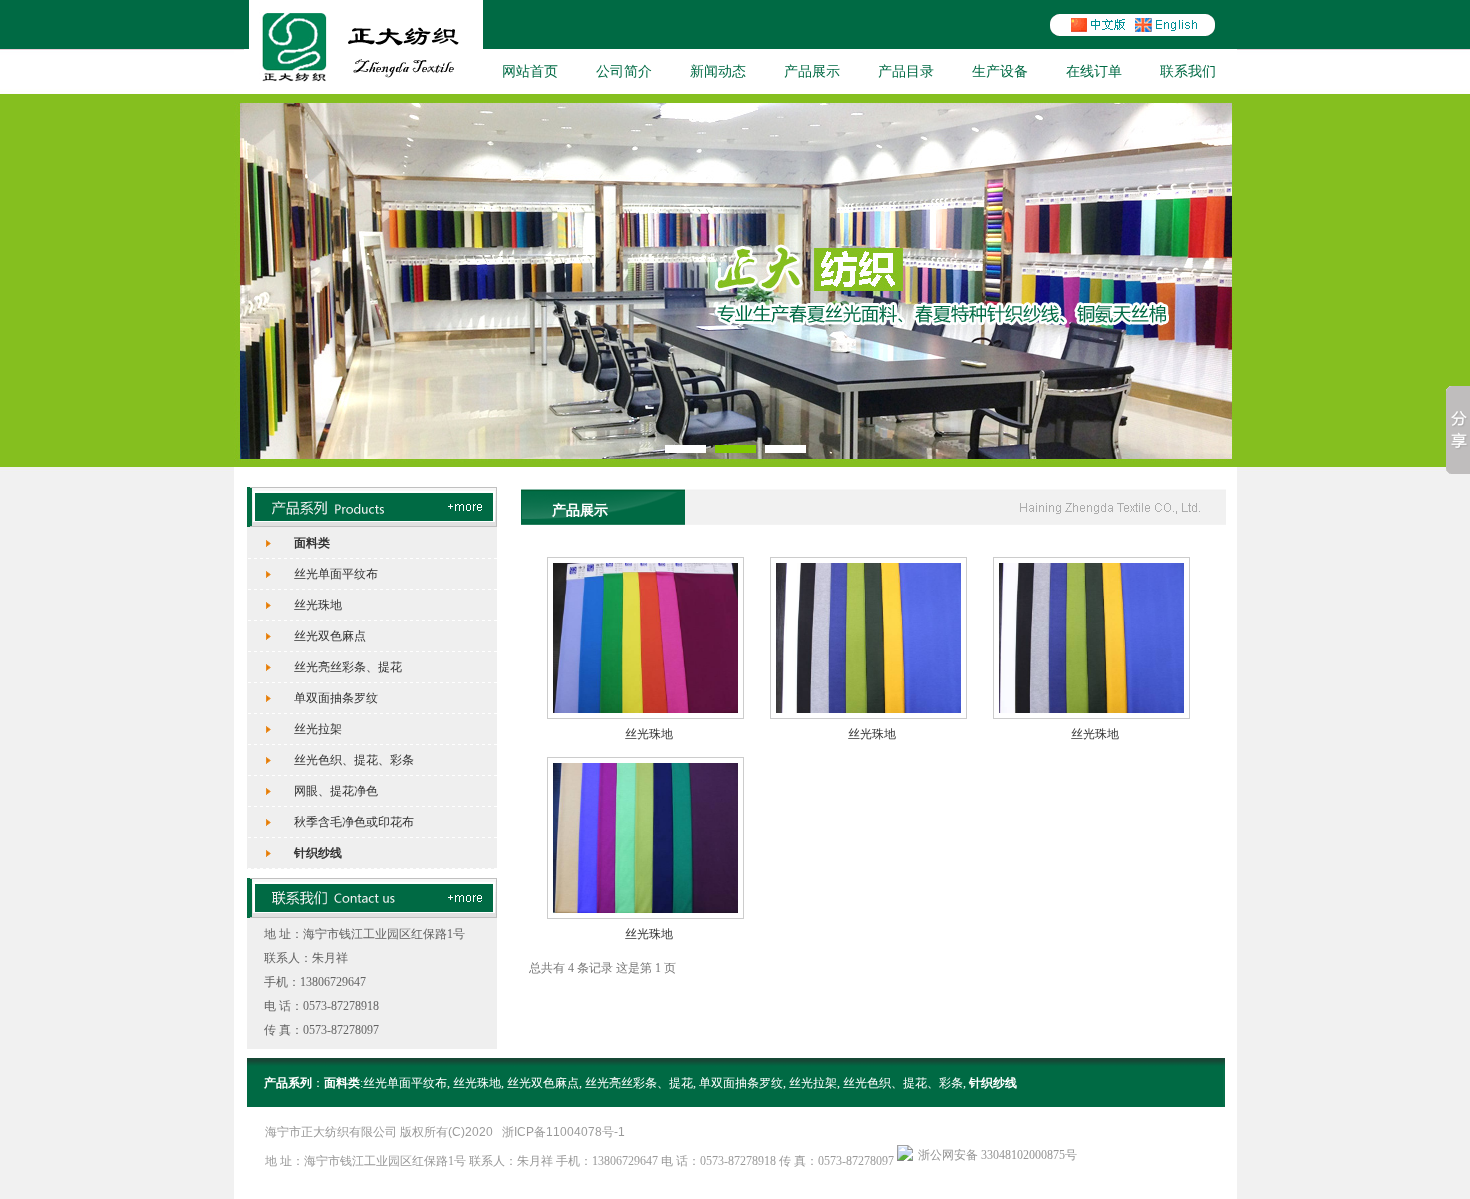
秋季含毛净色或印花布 (354, 822)
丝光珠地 (318, 605)
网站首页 (530, 71)
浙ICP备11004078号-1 (563, 1132)
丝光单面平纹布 (336, 574)
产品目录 (906, 71)
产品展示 (812, 71)
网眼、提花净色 (336, 791)
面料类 (312, 543)
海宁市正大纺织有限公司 (331, 1132)
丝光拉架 (318, 729)
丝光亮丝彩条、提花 (348, 667)
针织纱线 (318, 853)
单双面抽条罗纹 (336, 698)
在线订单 (1094, 71)
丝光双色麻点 (330, 636)
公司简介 (624, 71)
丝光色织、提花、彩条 (354, 760)
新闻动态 (718, 71)
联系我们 (1188, 71)
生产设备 (1000, 71)
